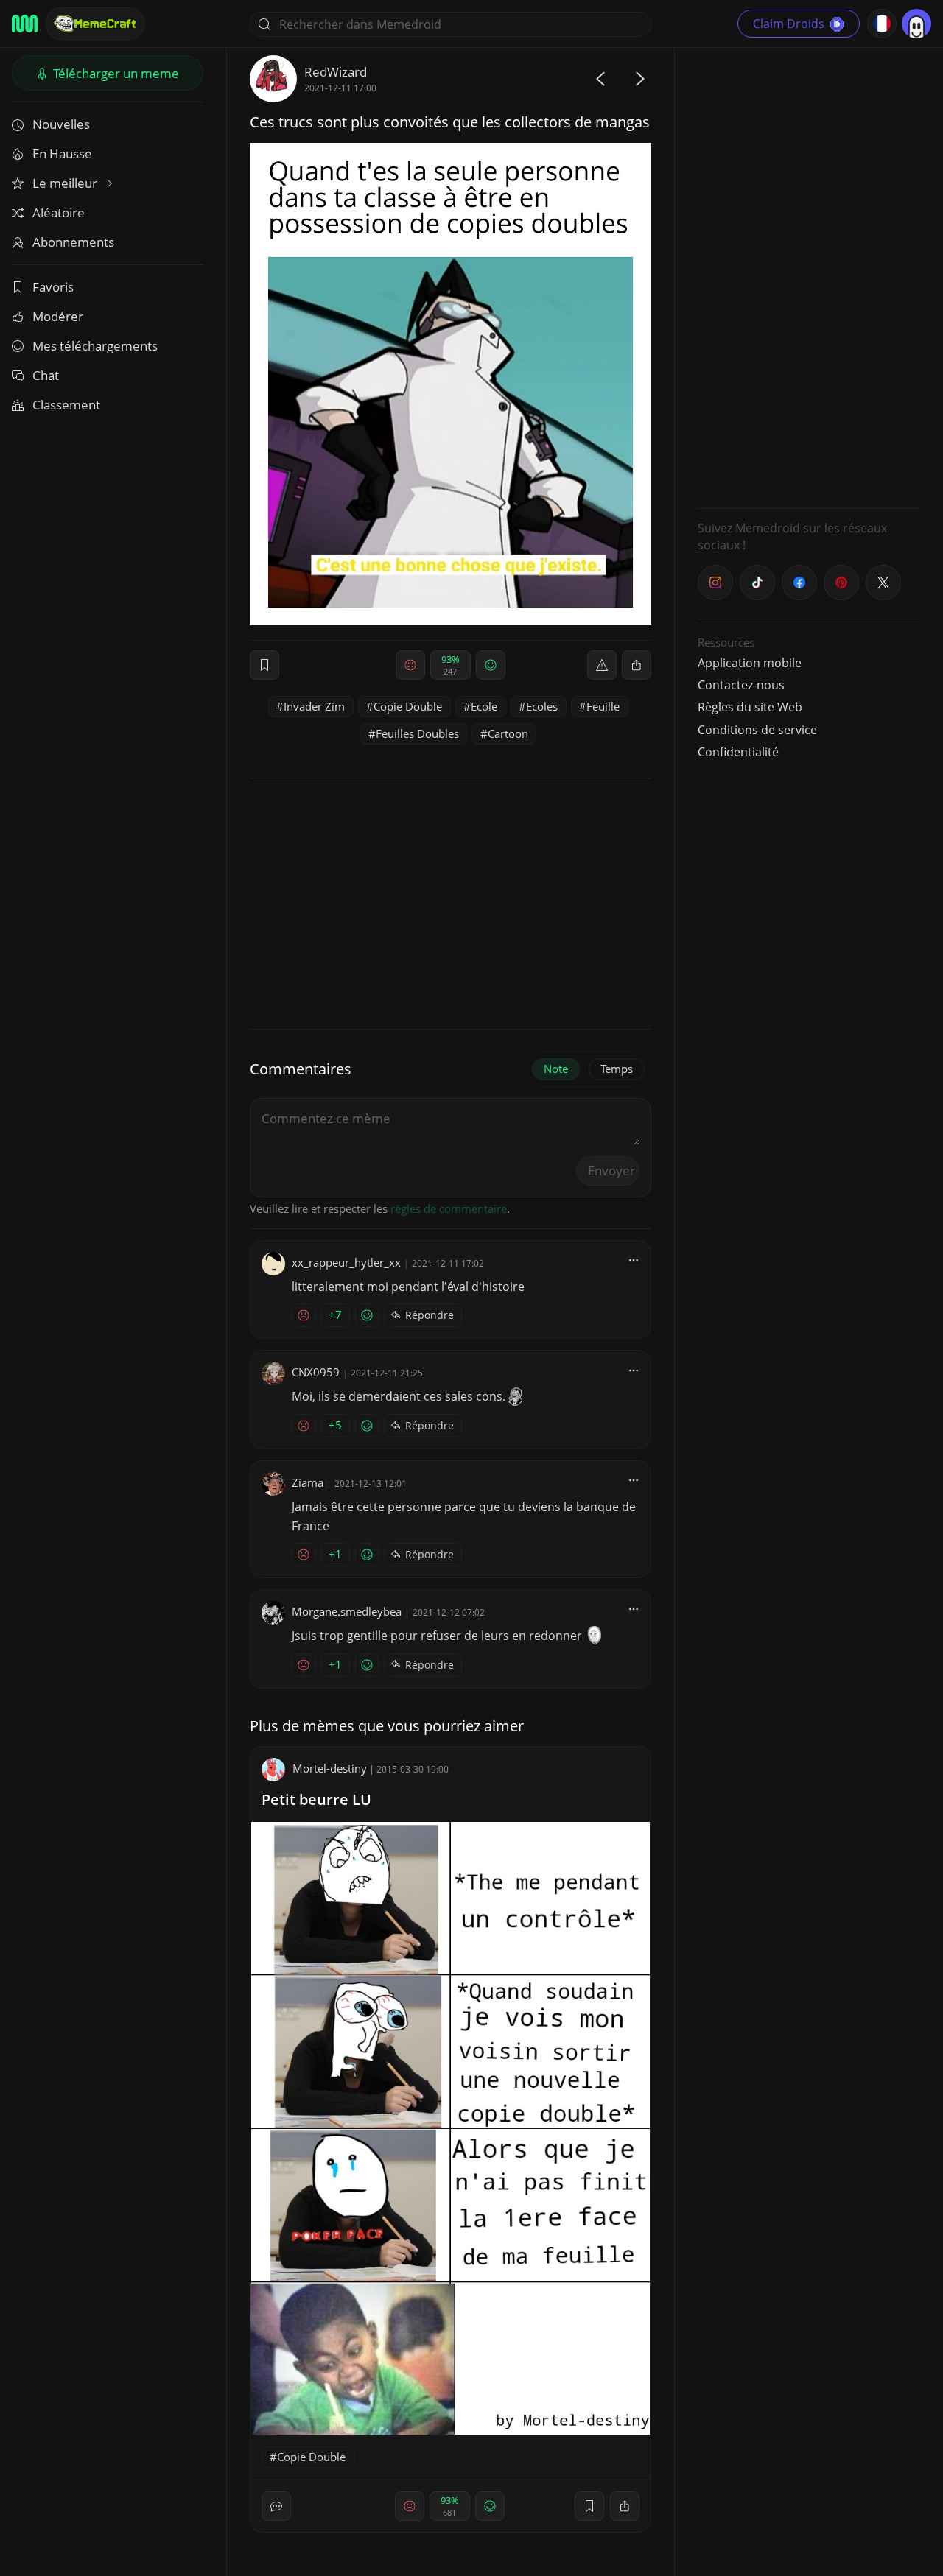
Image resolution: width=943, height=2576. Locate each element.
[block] (637, 665)
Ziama (308, 1482)
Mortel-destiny (330, 1768)
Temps (617, 1069)
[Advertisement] (808, 276)
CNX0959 (316, 1372)
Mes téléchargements (95, 346)
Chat (46, 375)
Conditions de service (757, 730)
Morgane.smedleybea (347, 1611)
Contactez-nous (741, 685)
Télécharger (115, 73)
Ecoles (542, 706)
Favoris (53, 287)
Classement (66, 405)
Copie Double (408, 706)
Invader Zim (314, 706)
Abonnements (73, 242)
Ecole (484, 706)
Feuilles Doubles (417, 733)
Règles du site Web (750, 707)
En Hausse (62, 154)
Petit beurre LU (316, 1799)
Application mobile (750, 663)
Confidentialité (738, 752)
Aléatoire (59, 212)
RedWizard (336, 72)
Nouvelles (61, 124)
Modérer (58, 316)
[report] (602, 665)
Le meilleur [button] (66, 183)
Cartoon (508, 733)
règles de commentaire (449, 1208)
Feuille (603, 706)
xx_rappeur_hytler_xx (346, 1262)
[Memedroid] (25, 24)
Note (556, 1069)
